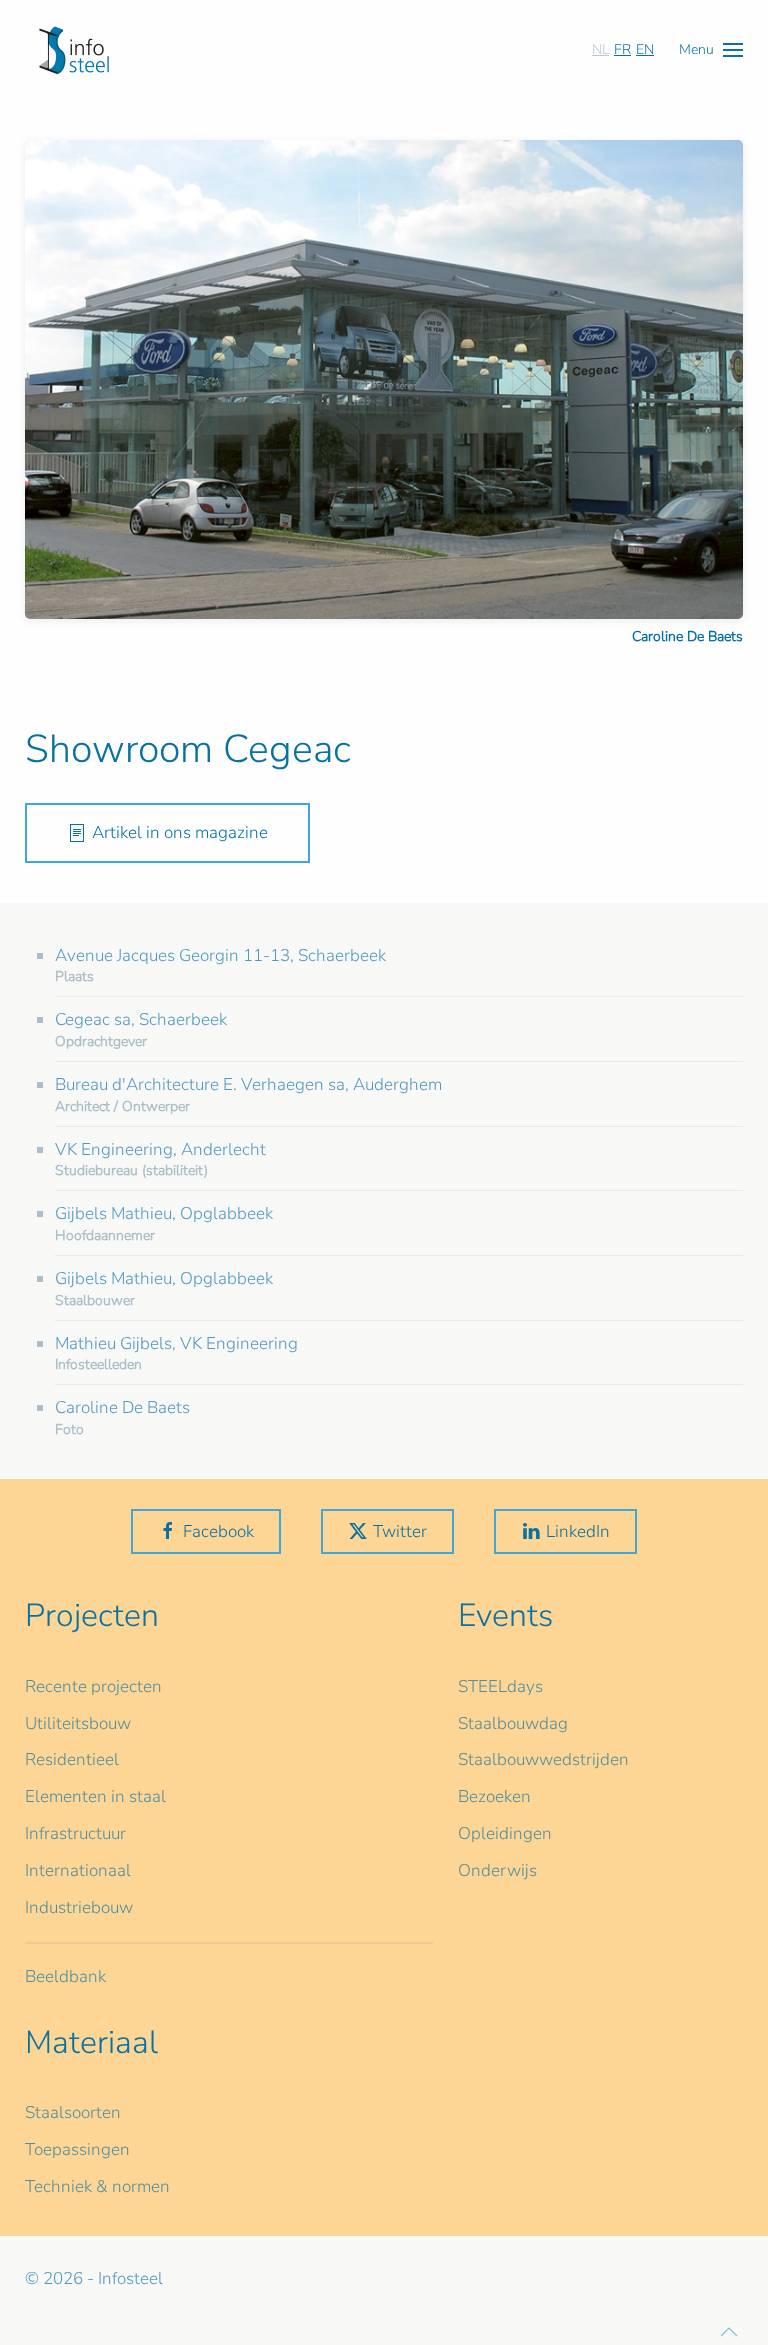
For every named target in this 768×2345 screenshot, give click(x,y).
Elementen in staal (95, 1796)
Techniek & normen (97, 2186)
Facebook (218, 1531)
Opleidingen (505, 1833)
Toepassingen (77, 2149)
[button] (711, 49)
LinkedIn (578, 1531)
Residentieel (72, 1759)
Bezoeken (494, 1796)
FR (622, 49)
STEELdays (500, 1686)
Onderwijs (497, 1870)
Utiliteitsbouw (78, 1723)
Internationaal (78, 1870)
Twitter (400, 1531)
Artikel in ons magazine (180, 832)
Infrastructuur (75, 1833)
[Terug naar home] (74, 50)
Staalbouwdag (513, 1723)
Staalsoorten (73, 2112)
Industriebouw (79, 1907)
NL (600, 49)
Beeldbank (65, 1976)
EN (645, 49)
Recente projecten (93, 1686)
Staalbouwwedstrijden (543, 1759)
